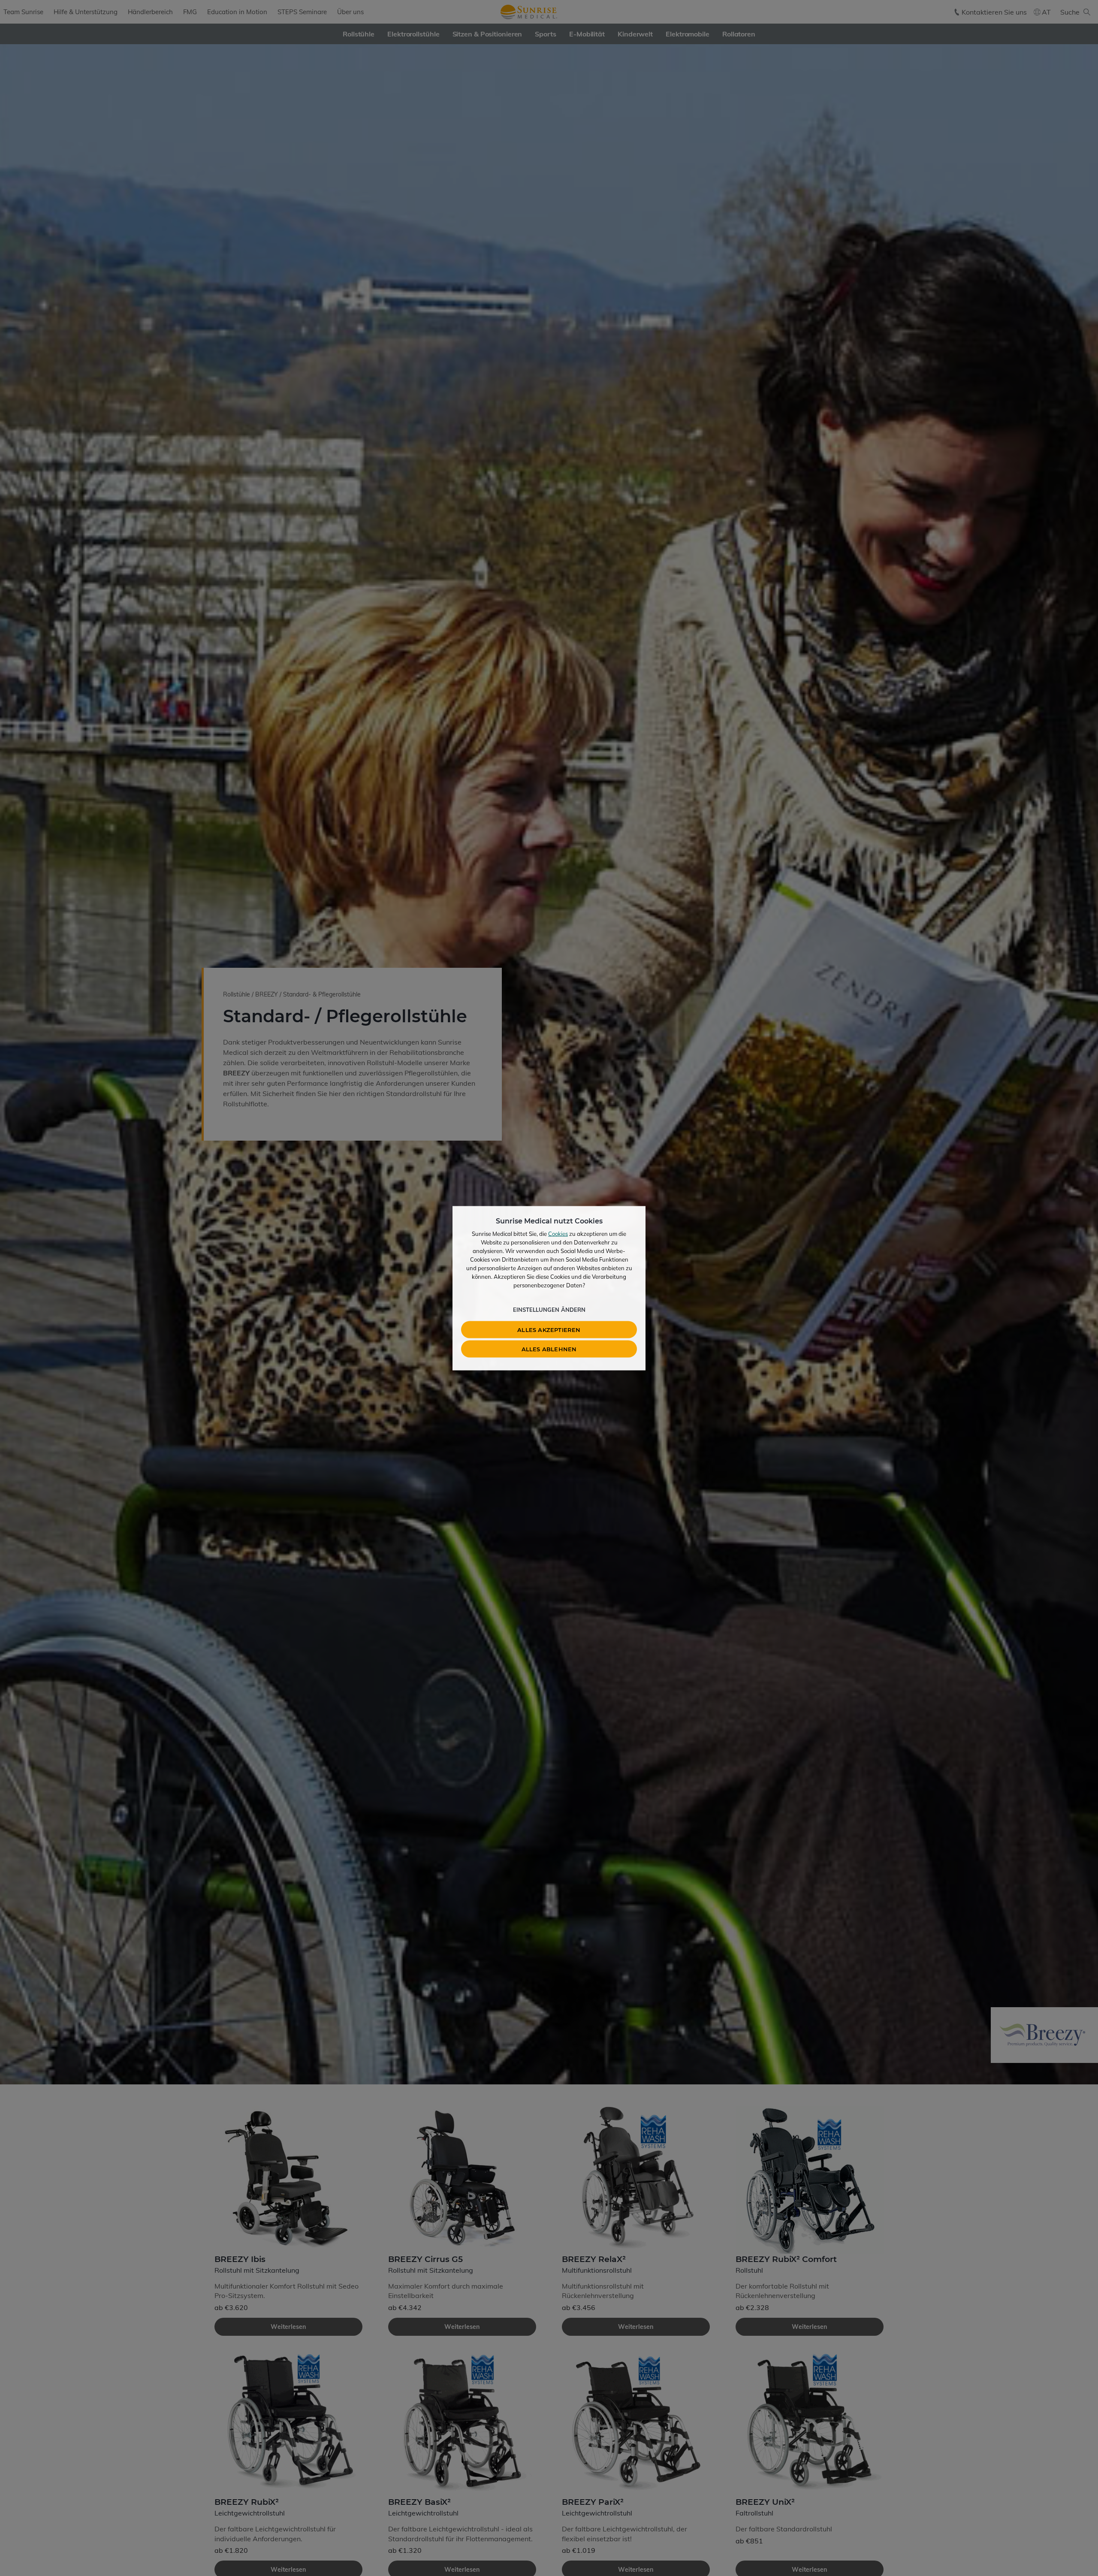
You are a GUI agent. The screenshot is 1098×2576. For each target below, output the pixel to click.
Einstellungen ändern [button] (549, 1309)
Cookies (558, 1233)
